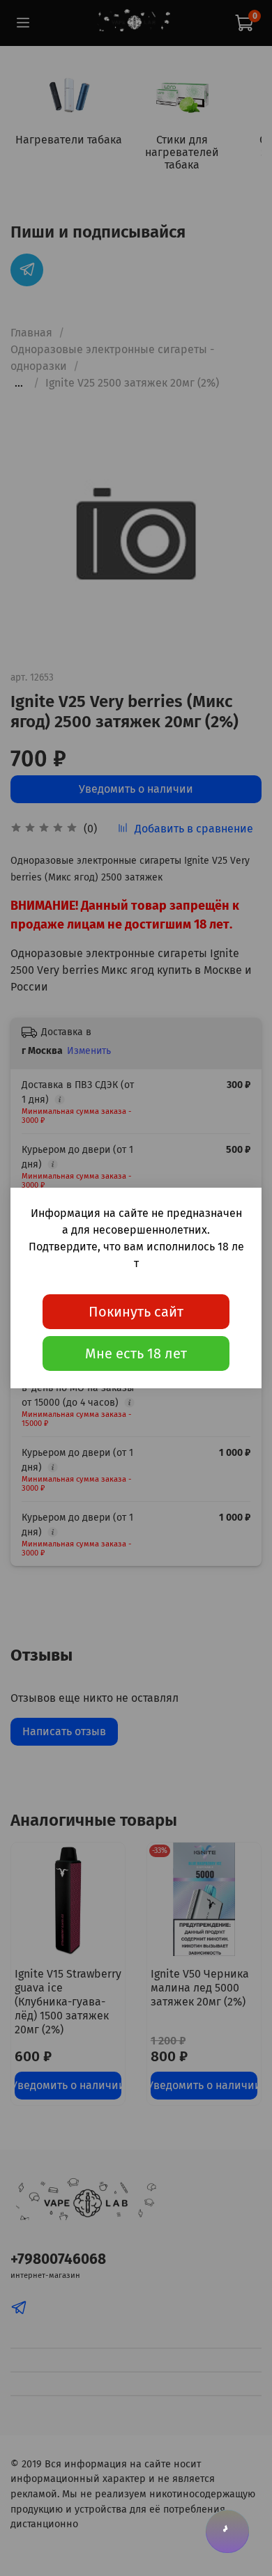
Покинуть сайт (136, 1312)
